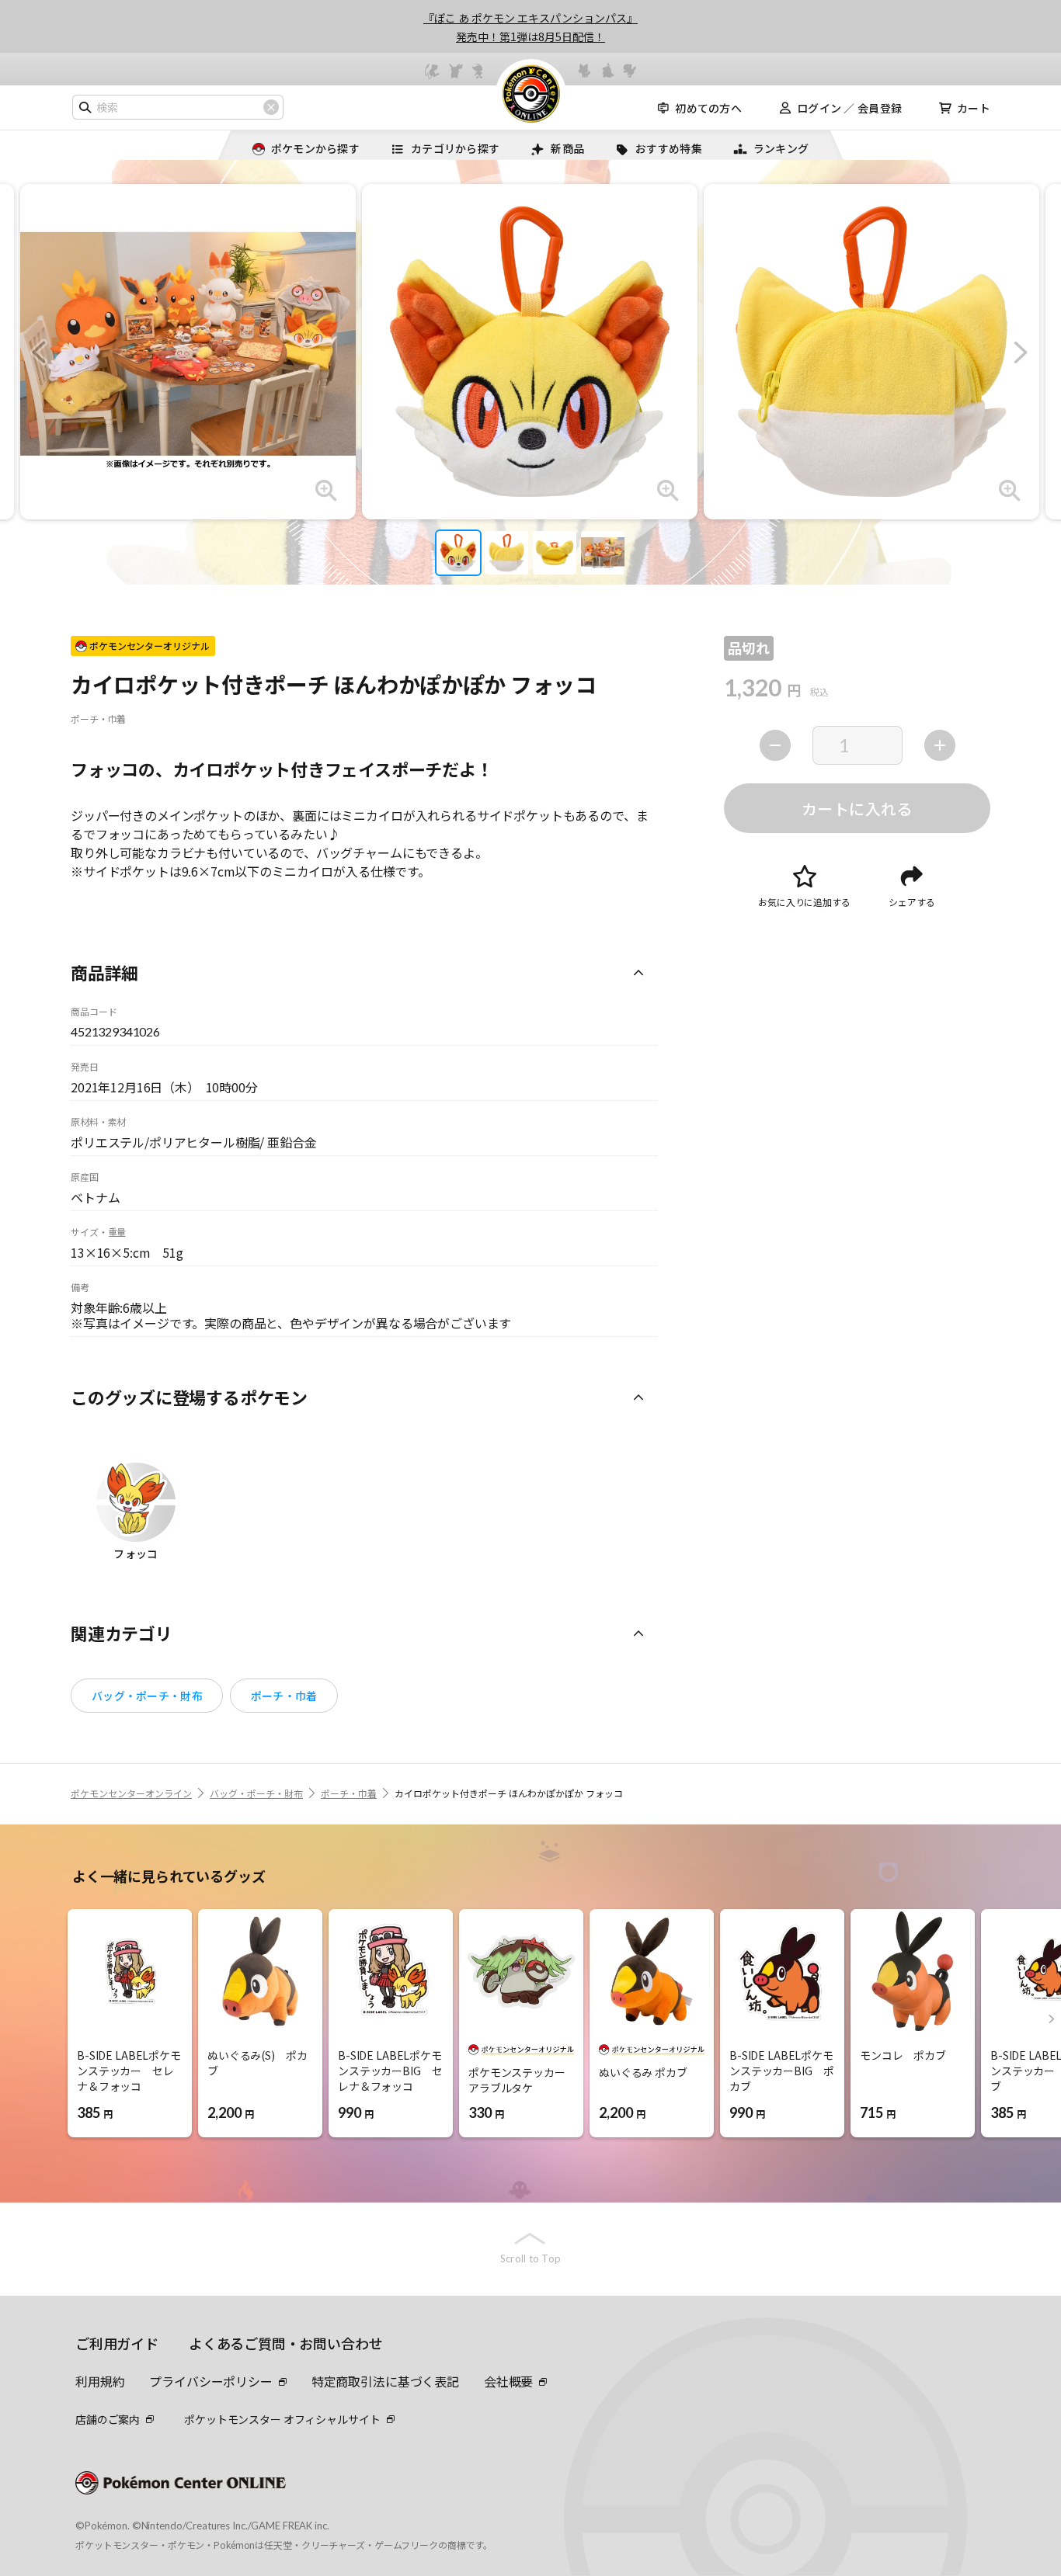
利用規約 (100, 2381)
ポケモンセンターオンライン (131, 1793)
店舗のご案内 (108, 2419)
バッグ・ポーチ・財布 (147, 1696)
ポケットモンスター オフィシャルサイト (282, 2419)
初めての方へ (708, 108)
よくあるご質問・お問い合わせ (285, 2343)
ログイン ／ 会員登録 (849, 108)
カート (974, 108)
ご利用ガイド (117, 2343)
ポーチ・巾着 (284, 1696)
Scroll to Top (530, 2258)
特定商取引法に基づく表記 (385, 2381)
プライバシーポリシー (210, 2381)
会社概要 (508, 2381)
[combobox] (178, 107)
